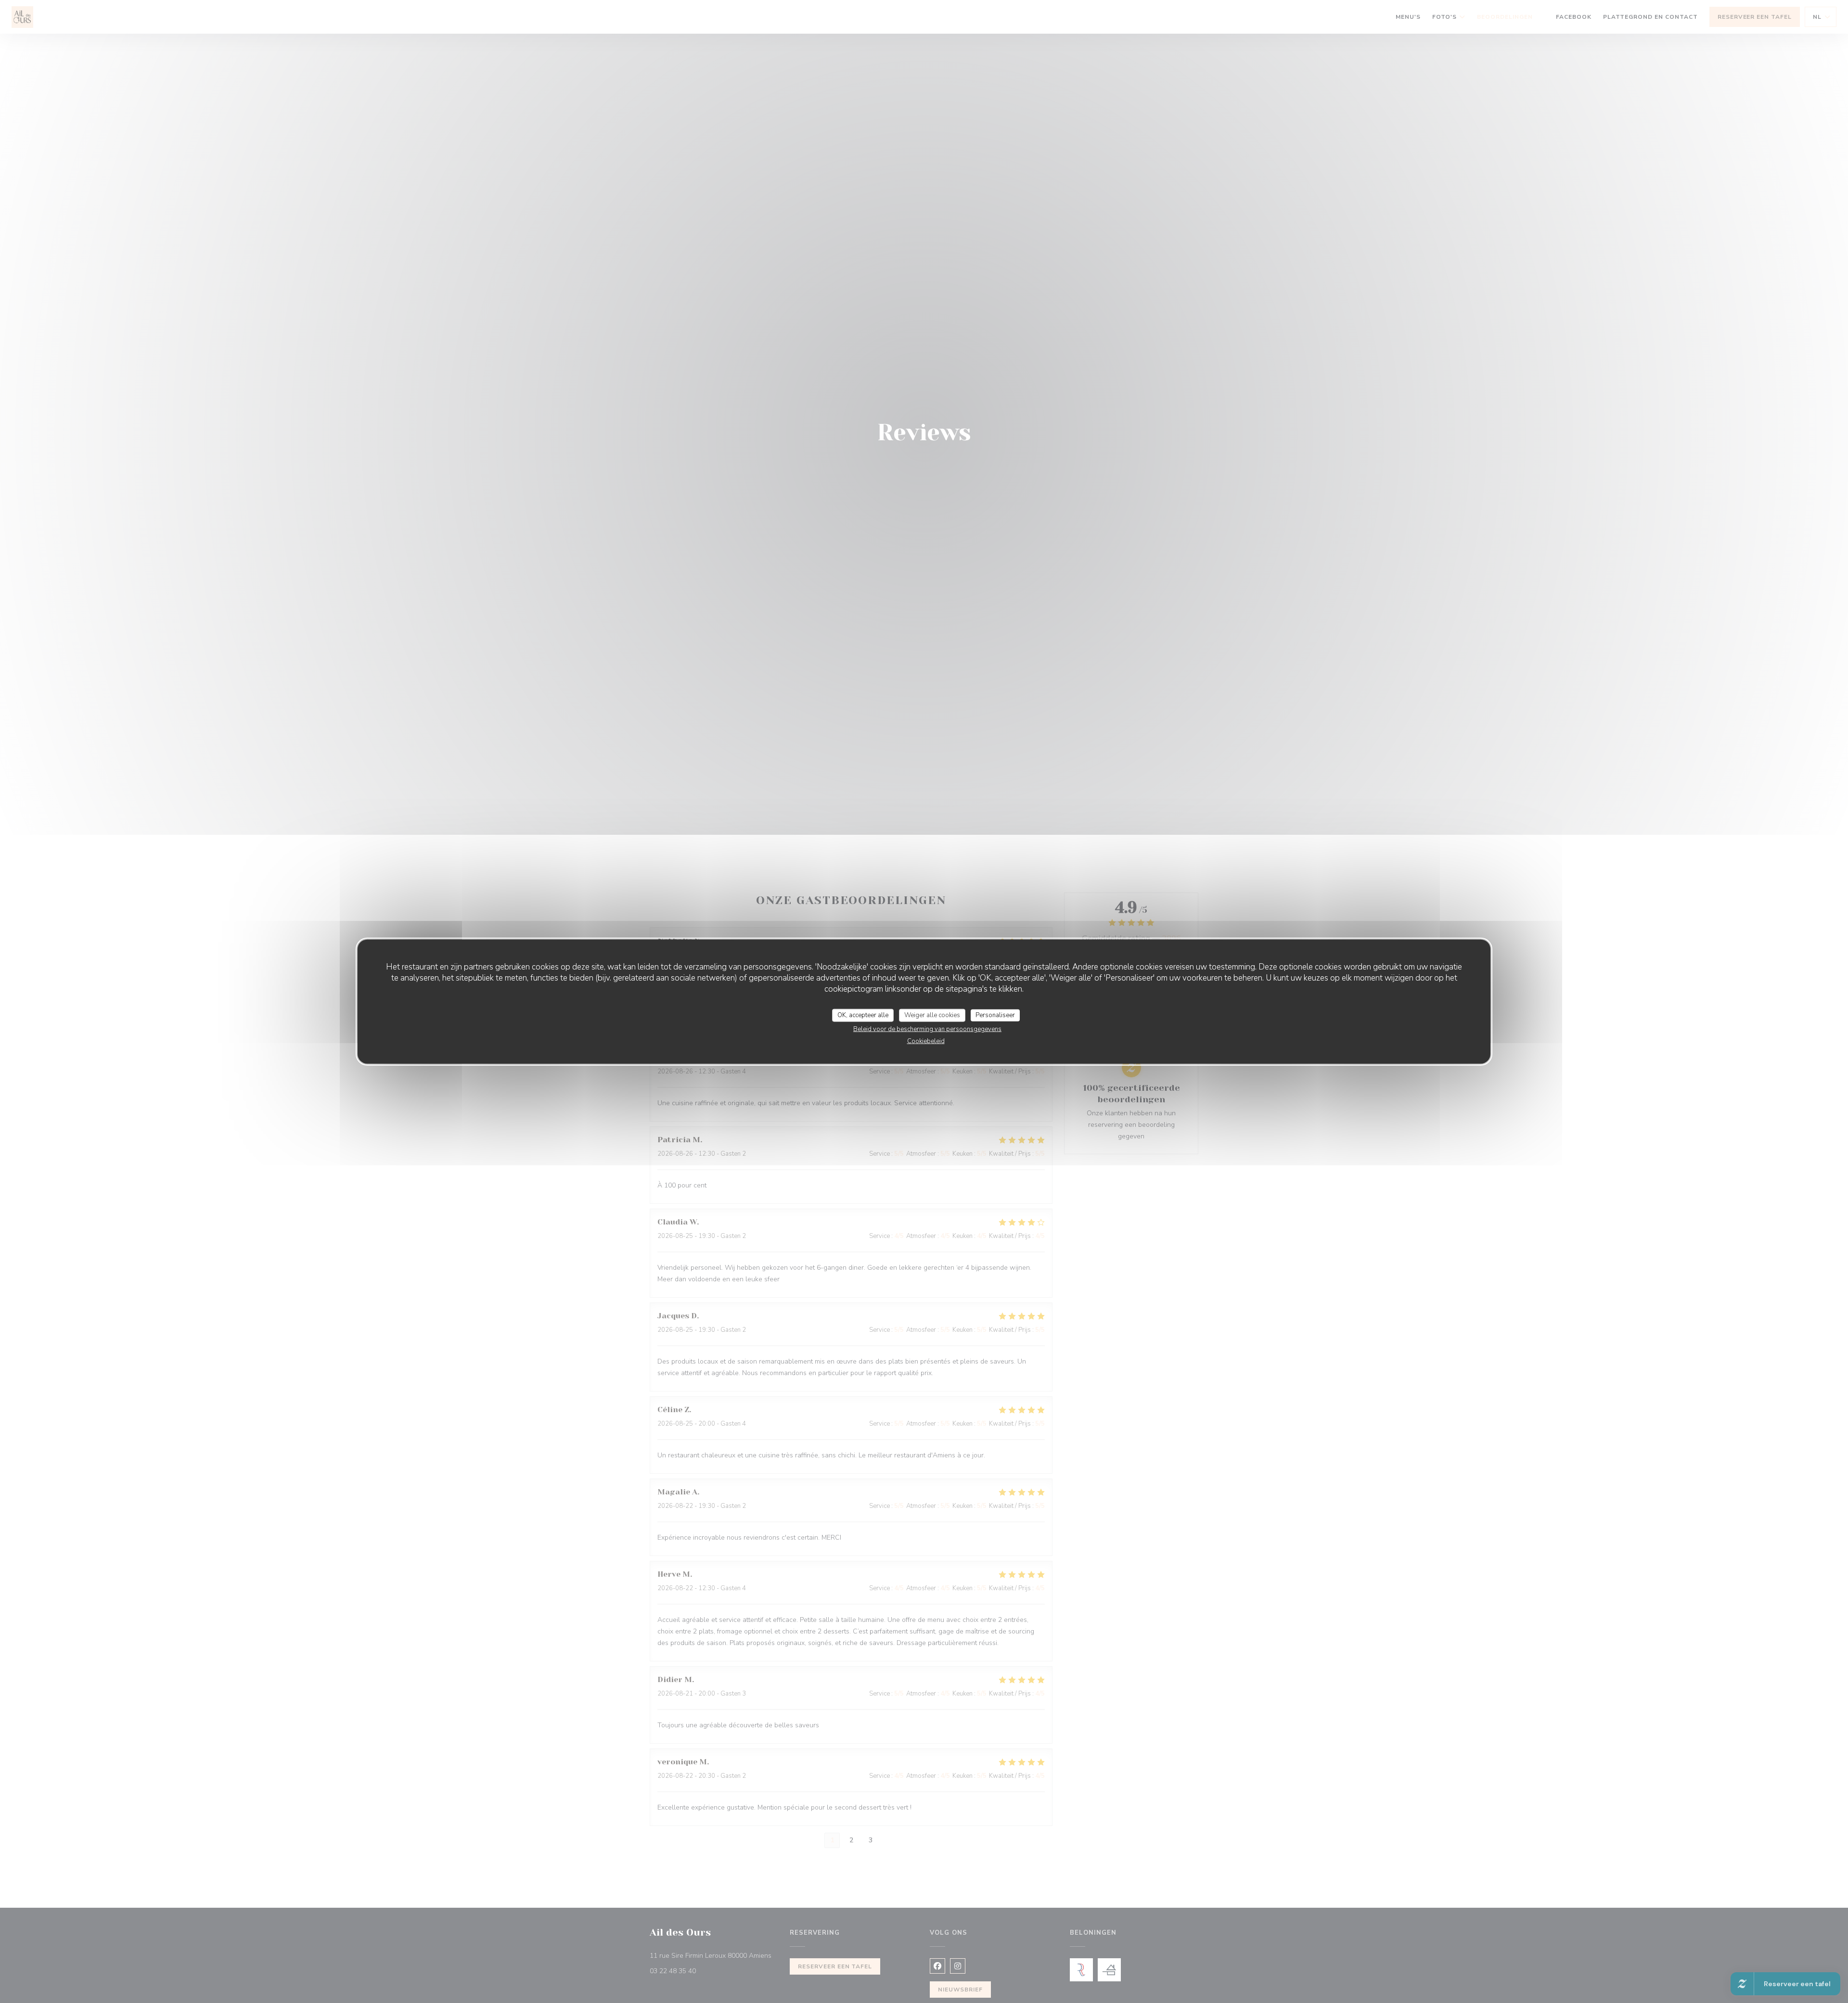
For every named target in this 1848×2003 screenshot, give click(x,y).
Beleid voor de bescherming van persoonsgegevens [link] (927, 1029)
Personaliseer (995, 1015)
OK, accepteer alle (863, 1015)
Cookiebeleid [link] (926, 1041)
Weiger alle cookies (932, 1015)
